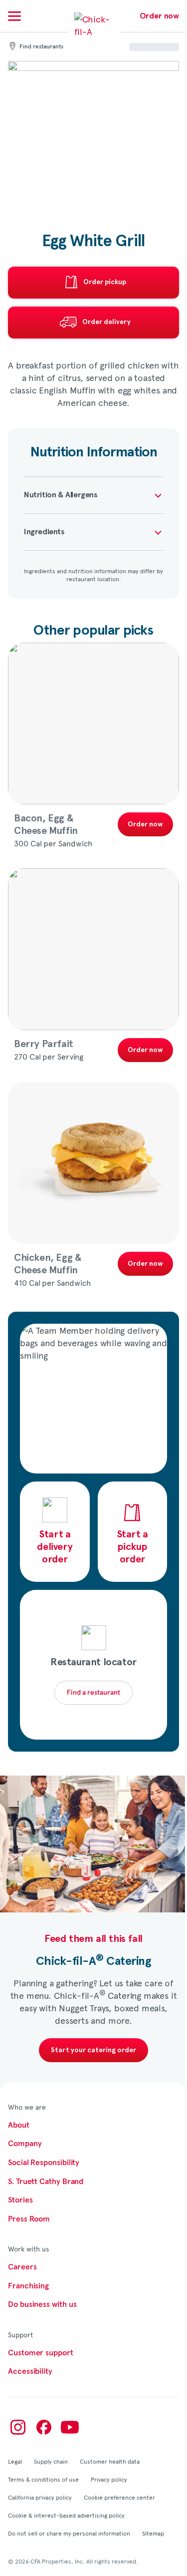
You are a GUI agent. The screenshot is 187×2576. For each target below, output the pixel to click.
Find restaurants (41, 47)
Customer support (41, 2353)
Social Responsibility (44, 2163)
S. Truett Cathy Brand (46, 2182)
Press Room (29, 2219)
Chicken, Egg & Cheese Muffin (48, 1264)
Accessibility (30, 2371)
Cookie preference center (119, 2497)
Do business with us (42, 2304)
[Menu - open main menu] (14, 16)
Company (25, 2144)
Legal (15, 2461)
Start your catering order (93, 2050)
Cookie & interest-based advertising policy (66, 2515)
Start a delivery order (55, 1547)
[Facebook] (44, 2427)
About (19, 2125)
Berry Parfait (44, 1044)
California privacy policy (40, 2497)
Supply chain (51, 2461)
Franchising (28, 2286)
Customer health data (110, 2461)
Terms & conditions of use (43, 2479)
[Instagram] (18, 2427)
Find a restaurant (93, 1693)
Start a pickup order (132, 1547)
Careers (22, 2267)
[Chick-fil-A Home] (94, 32)
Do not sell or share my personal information (69, 2533)
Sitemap (153, 2533)
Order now (159, 16)
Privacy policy (109, 2479)
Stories (20, 2200)
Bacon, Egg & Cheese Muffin (46, 825)
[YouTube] (70, 2427)
